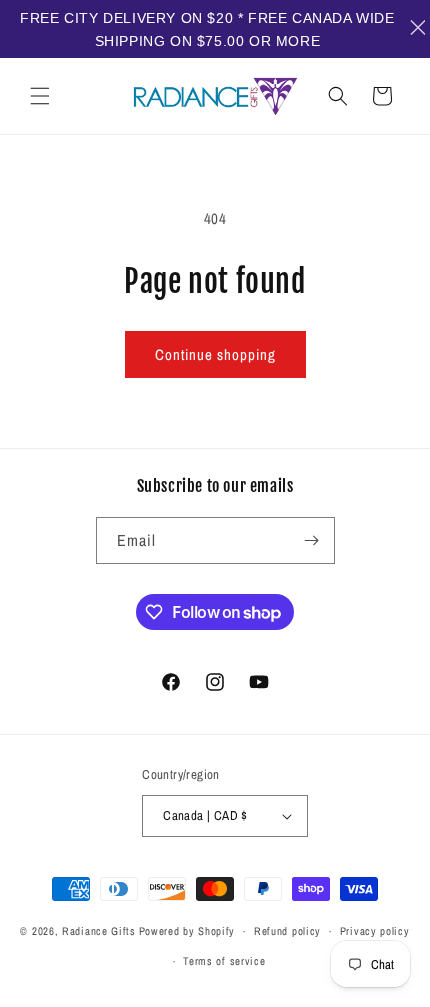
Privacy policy (375, 931)
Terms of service (224, 961)
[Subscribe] (312, 540)
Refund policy (287, 931)
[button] (40, 96)
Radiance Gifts (99, 931)
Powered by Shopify (187, 931)
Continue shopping (215, 354)
